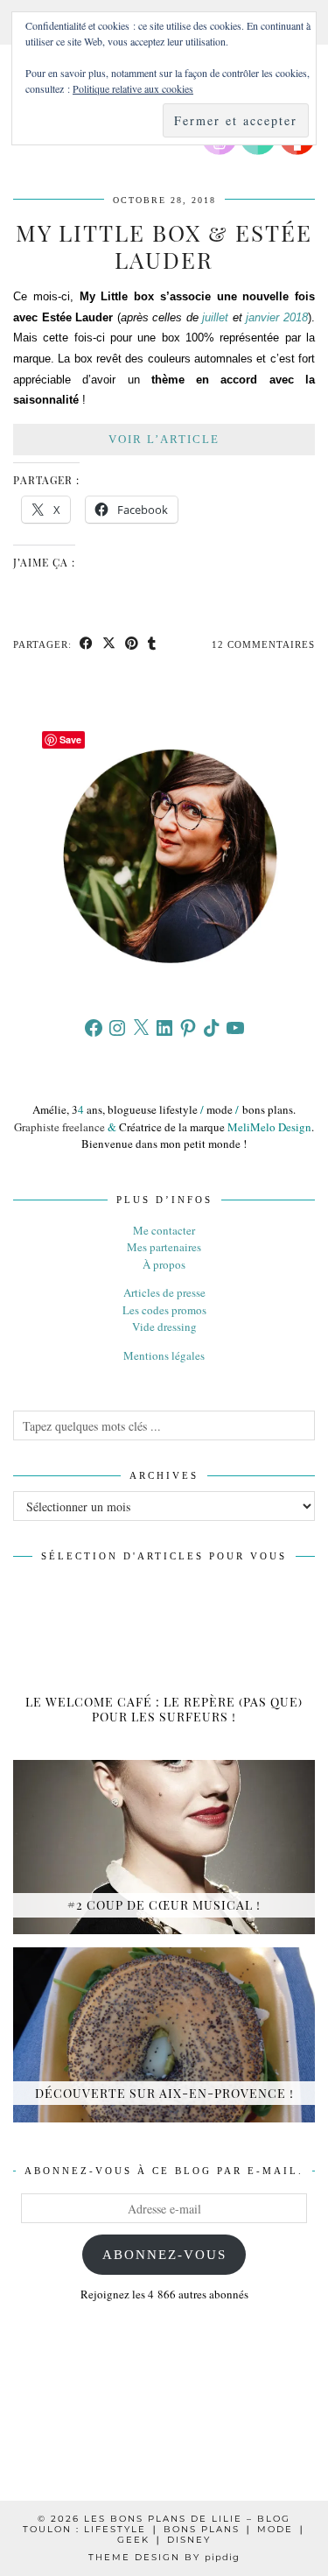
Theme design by (164, 2557)
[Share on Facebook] (87, 645)
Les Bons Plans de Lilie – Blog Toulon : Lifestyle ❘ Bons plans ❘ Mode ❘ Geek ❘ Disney (164, 2529)
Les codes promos (164, 1310)
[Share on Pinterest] (132, 645)
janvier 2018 (277, 317)
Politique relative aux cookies (133, 88)
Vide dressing (164, 1327)
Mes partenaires (164, 1247)
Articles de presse (164, 1292)
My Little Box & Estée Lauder (164, 246)
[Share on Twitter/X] (109, 645)
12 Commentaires (263, 644)
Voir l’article (164, 439)
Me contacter (164, 1230)
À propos (164, 1264)
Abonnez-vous (164, 2255)
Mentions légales (164, 1355)
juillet (215, 317)
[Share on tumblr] (152, 645)
